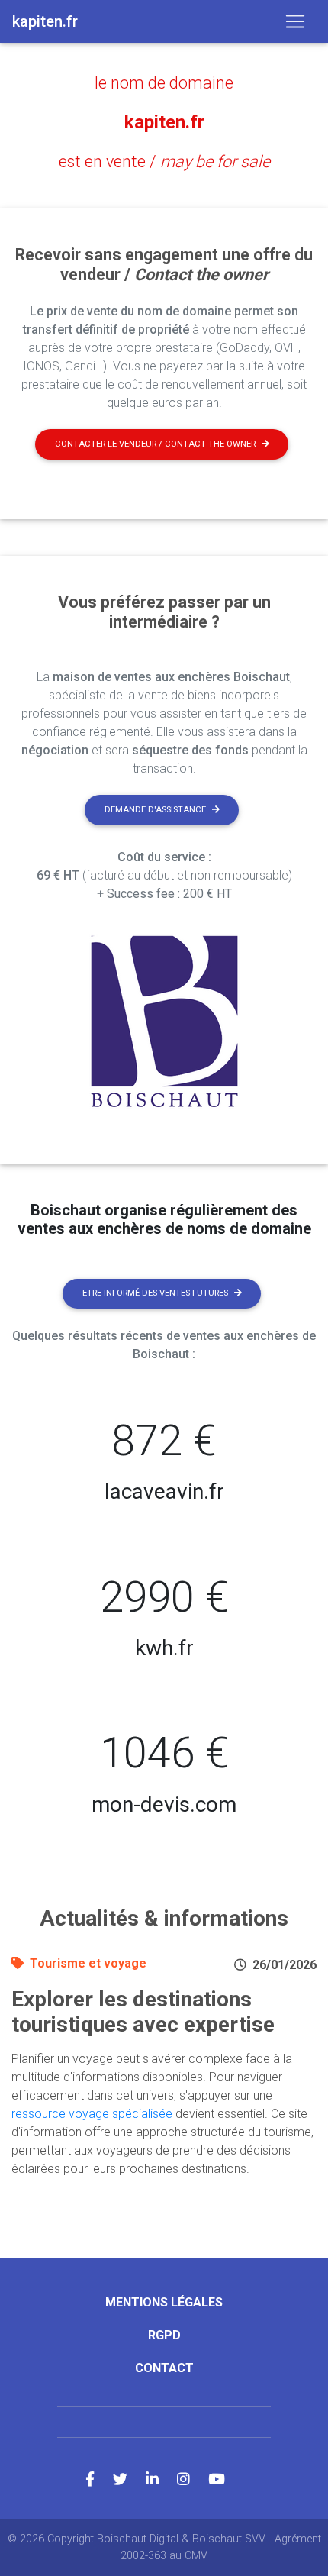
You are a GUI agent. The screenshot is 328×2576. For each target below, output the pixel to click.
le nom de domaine (164, 83)
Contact (164, 2368)
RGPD (164, 2335)
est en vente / (164, 161)
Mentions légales (164, 2302)
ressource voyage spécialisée (92, 2114)
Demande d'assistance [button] (155, 810)
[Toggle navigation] (295, 21)
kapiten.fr (164, 122)
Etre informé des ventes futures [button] (155, 1293)
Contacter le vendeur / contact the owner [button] (155, 444)
